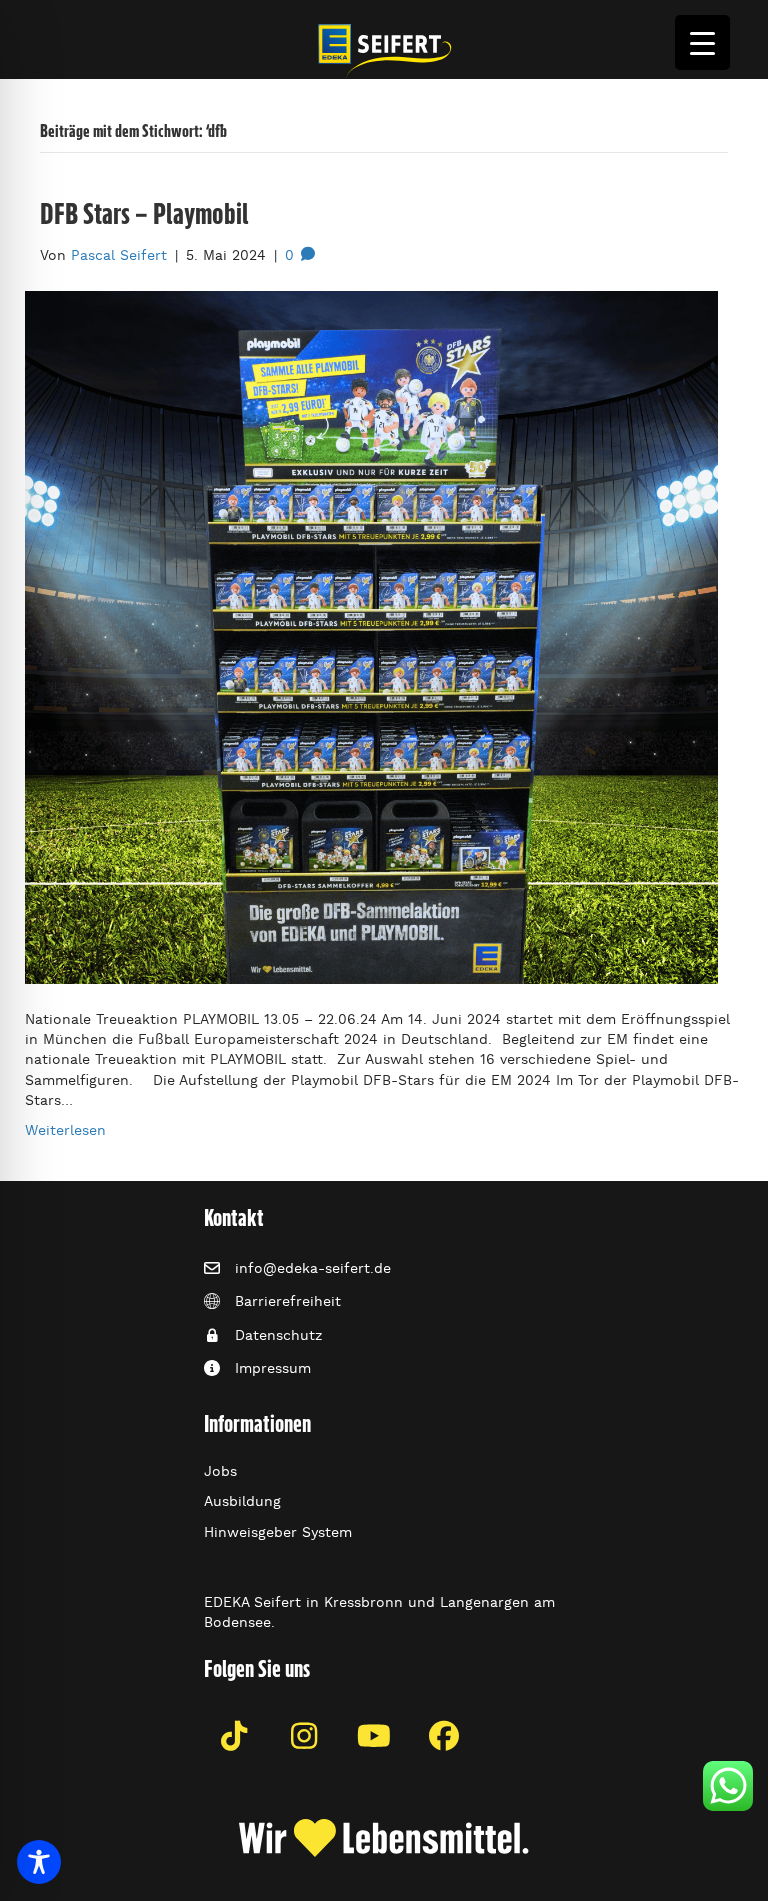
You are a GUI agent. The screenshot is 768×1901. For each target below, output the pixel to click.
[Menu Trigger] (702, 42)
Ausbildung (242, 1501)
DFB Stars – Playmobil (144, 213)
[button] (234, 1736)
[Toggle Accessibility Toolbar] (39, 1862)
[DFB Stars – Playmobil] (371, 634)
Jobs (220, 1471)
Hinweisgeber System (278, 1532)
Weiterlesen (65, 1130)
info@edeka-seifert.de (313, 1268)
